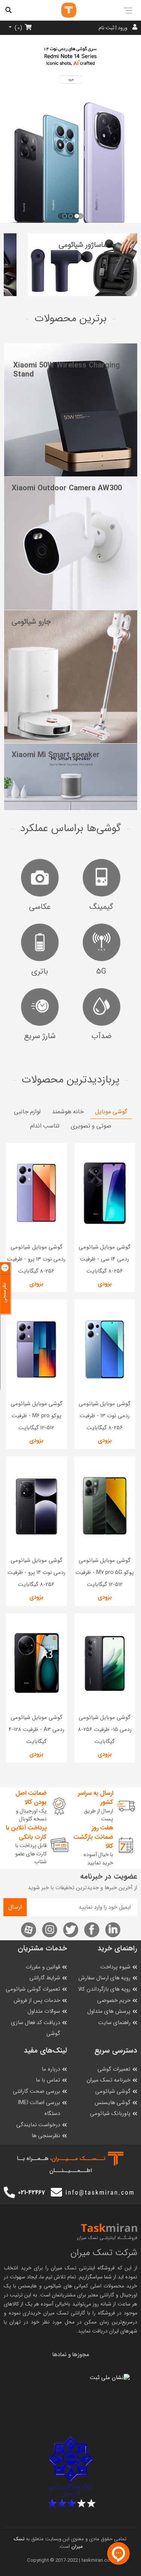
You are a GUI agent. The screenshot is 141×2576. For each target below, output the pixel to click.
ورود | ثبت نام (113, 28)
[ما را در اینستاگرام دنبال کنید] (50, 1930)
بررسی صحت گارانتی (36, 2091)
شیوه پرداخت (115, 1967)
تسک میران (64, 2268)
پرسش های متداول (109, 2011)
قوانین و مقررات (43, 1967)
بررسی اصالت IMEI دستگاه (39, 2108)
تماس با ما (48, 2080)
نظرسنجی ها (46, 2136)
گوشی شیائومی (113, 2091)
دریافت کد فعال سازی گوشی (36, 2028)
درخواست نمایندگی (38, 2125)
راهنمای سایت (114, 2023)
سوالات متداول (44, 2011)
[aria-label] (61, 10)
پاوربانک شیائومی (110, 2114)
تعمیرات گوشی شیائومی (33, 1989)
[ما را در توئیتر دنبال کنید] (71, 1930)
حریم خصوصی (114, 2001)
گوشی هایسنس (112, 2103)
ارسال (15, 1907)
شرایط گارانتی (45, 1978)
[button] (77, 216)
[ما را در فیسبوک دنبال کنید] (92, 1930)
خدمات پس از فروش (37, 2001)
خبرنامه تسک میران (108, 2080)
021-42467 (31, 2193)
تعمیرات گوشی (114, 2069)
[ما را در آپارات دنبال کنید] (29, 1930)
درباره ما (51, 2069)
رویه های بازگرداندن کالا (104, 1989)
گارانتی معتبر (101, 2295)
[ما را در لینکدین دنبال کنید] (113, 1930)
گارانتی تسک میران (64, 2313)
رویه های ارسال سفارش (104, 1978)
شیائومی (52, 2286)
